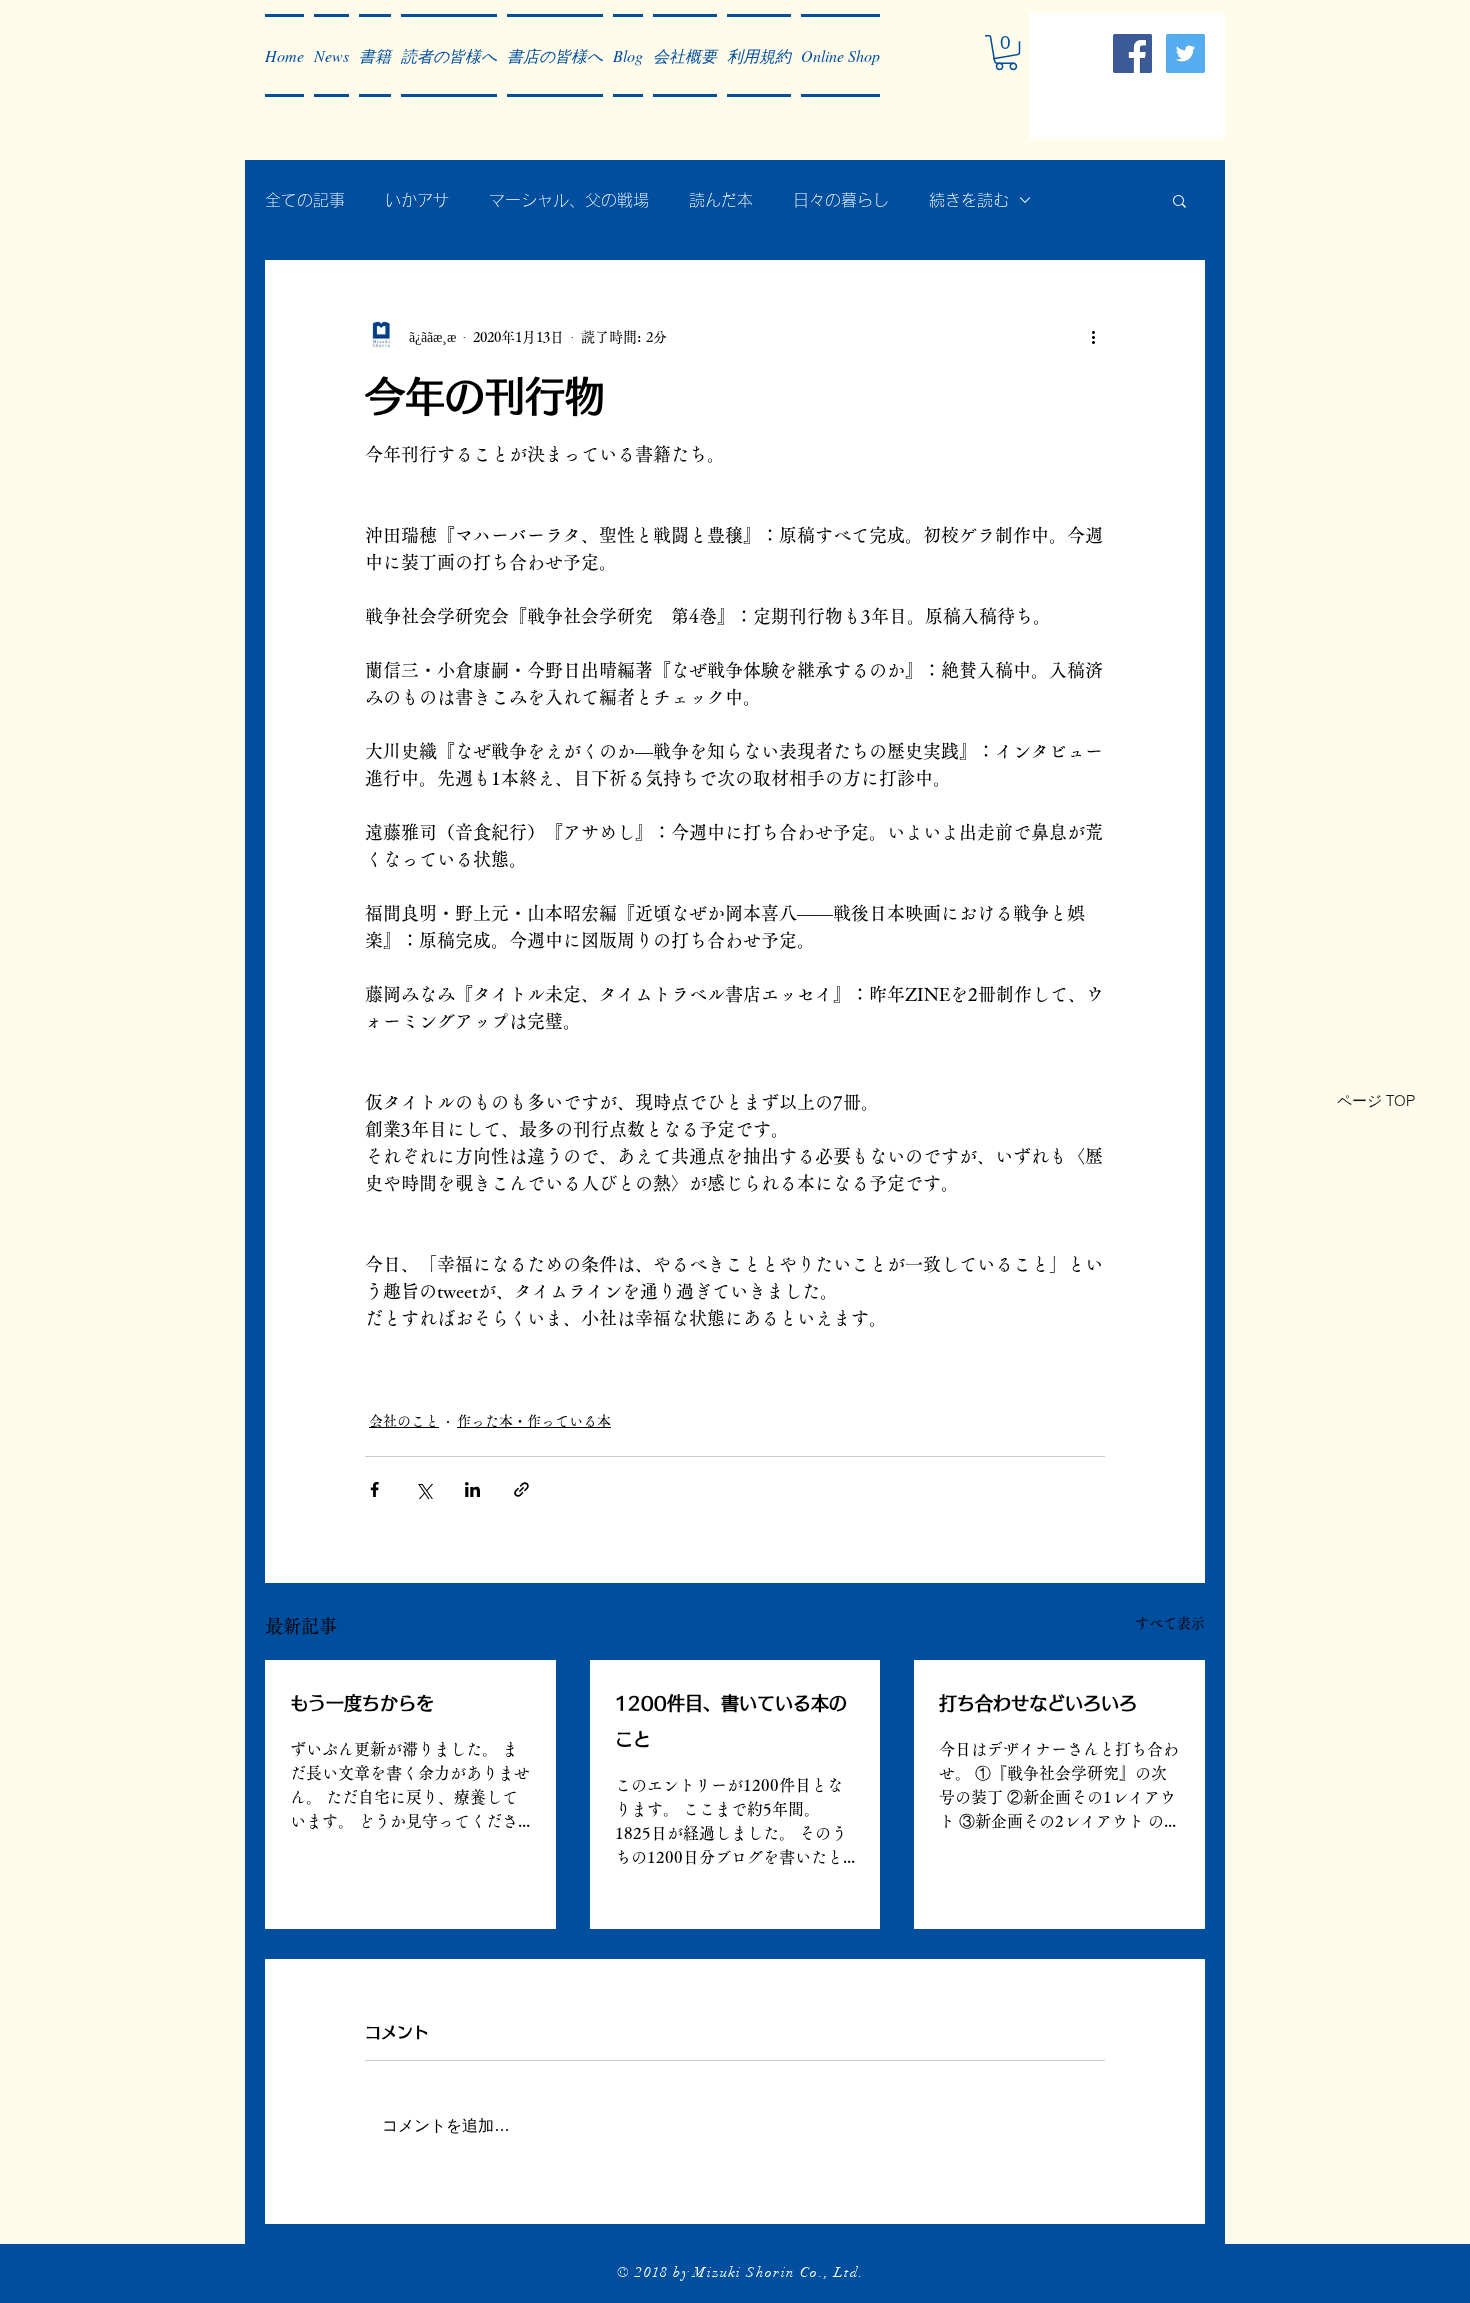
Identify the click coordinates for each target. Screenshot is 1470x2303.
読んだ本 (721, 200)
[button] (331, 55)
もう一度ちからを (362, 1703)
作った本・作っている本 (534, 1421)
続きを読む (969, 200)
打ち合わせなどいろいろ (1038, 1703)
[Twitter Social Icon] (1185, 53)
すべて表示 (1170, 1623)
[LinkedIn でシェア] (472, 1489)
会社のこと (404, 1421)
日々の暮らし (841, 200)
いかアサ (417, 200)
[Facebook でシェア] (374, 1489)
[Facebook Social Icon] (1132, 53)
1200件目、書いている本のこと (731, 1721)
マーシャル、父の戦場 (569, 200)
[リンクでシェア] (521, 1489)
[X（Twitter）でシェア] (423, 1489)
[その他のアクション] (1093, 337)
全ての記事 (305, 200)
